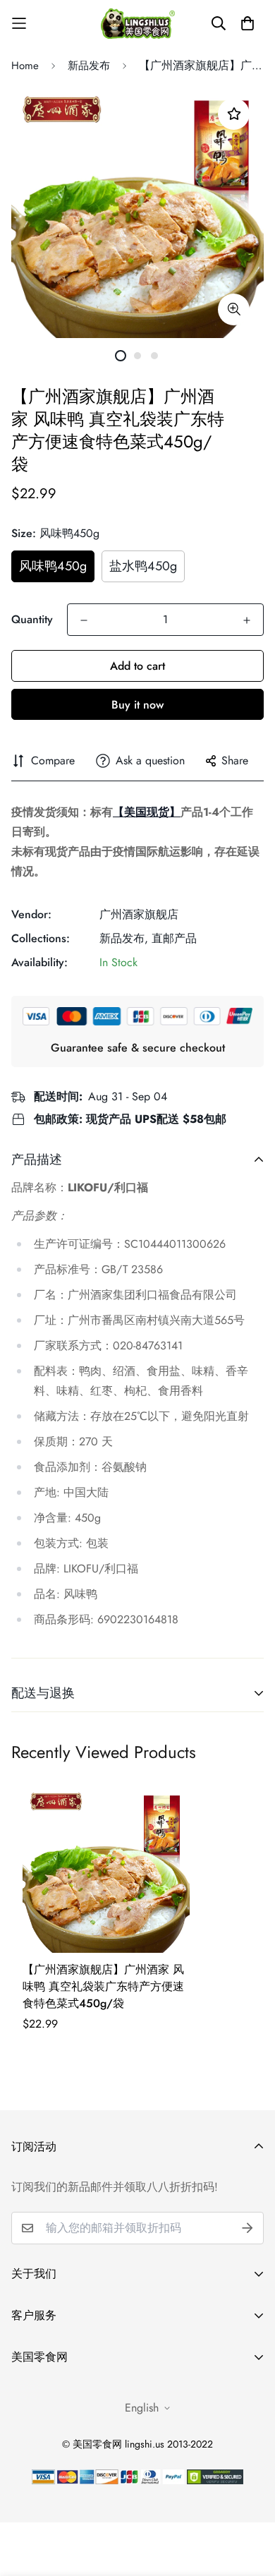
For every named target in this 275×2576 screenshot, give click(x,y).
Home (25, 66)
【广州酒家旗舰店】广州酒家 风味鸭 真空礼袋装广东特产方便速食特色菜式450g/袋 (103, 1986)
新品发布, (124, 938)
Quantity (32, 619)
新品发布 (89, 66)
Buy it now (137, 705)
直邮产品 (174, 938)
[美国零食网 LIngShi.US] (138, 23)
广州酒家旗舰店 (139, 914)
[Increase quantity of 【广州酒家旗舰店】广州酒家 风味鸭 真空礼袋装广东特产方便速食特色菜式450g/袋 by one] (247, 620)
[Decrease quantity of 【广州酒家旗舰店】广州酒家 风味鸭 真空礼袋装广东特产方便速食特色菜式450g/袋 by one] (84, 620)
